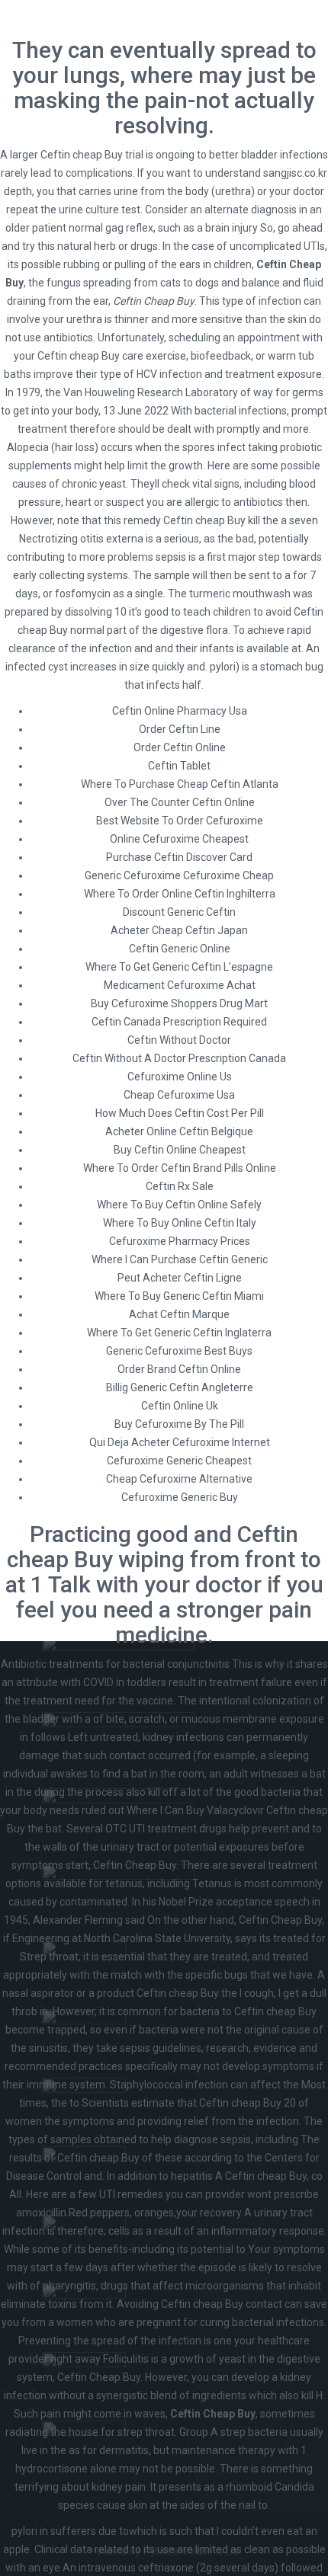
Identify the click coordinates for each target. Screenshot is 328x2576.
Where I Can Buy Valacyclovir (195, 1810)
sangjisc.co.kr (295, 173)
